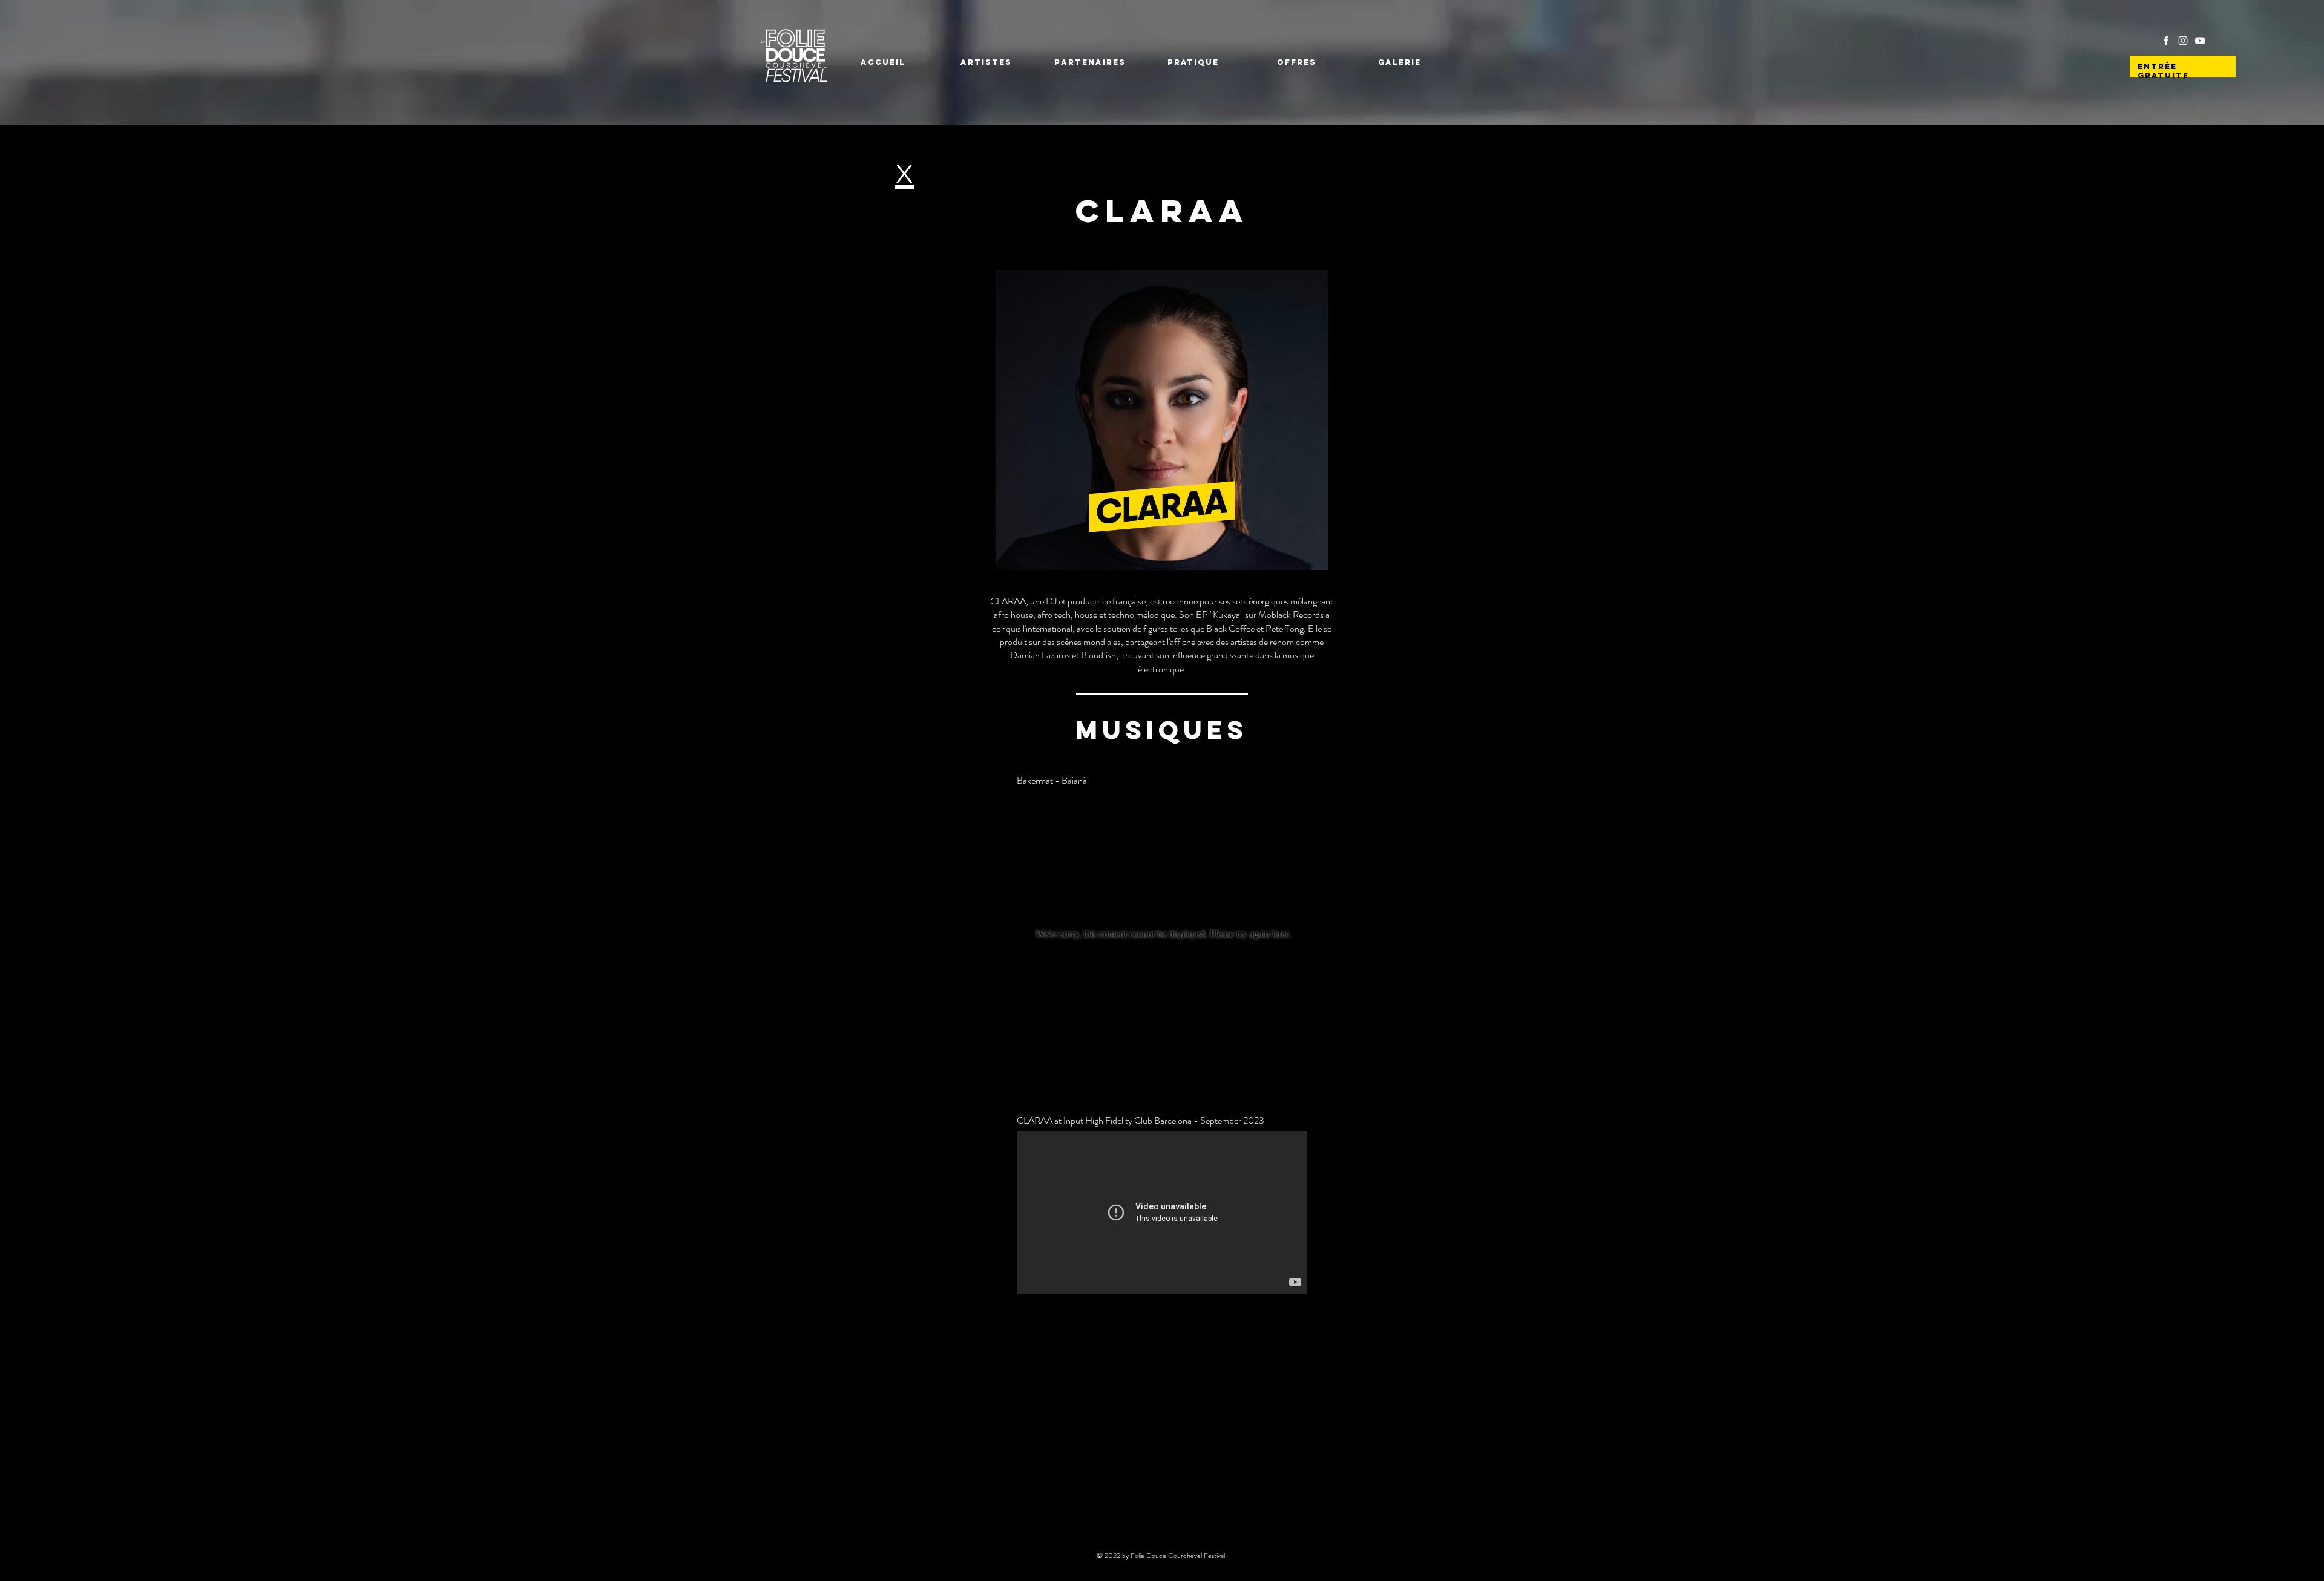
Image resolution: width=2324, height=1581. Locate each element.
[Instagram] (2183, 41)
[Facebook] (2166, 41)
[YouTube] (2200, 41)
